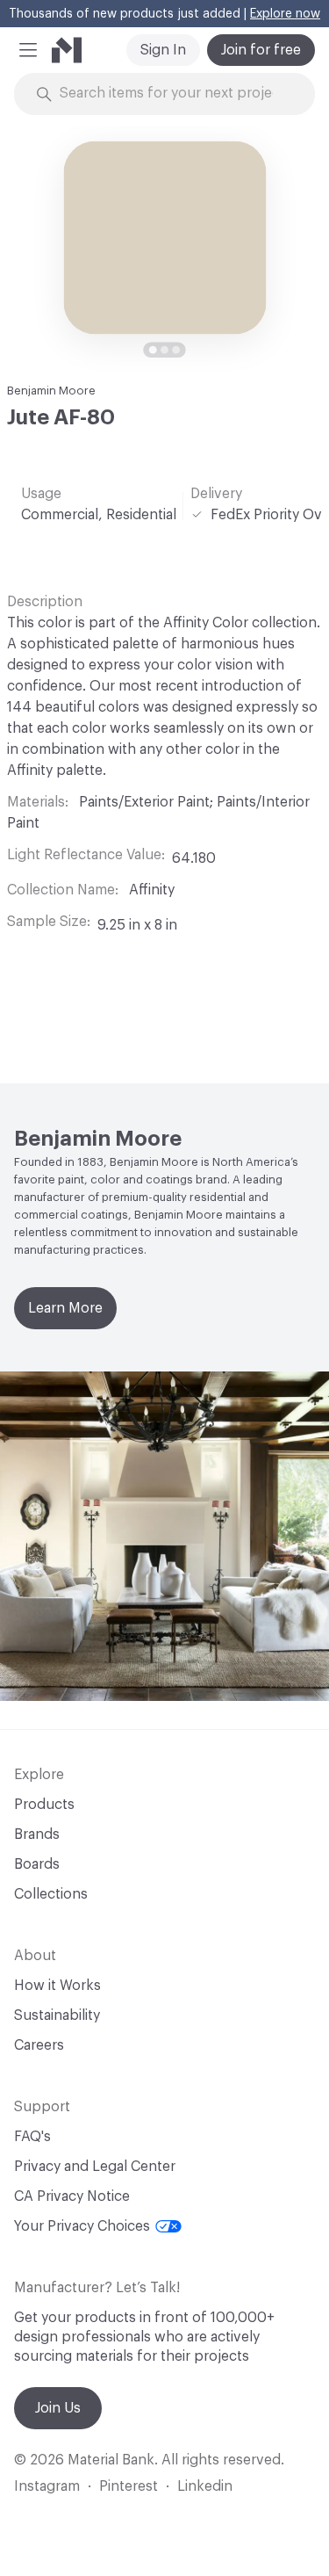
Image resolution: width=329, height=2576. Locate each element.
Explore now (285, 14)
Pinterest (129, 2486)
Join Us (58, 2408)
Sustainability (57, 2015)
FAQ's (32, 2137)
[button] (28, 50)
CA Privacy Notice (72, 2196)
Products (44, 1805)
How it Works (57, 1986)
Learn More (65, 1308)
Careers (39, 2045)
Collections (51, 1894)
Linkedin (205, 2486)
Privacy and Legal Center (95, 2167)
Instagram (47, 2486)
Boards (37, 1864)
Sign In (163, 50)
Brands (37, 1834)
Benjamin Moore (51, 391)
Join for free (261, 50)
